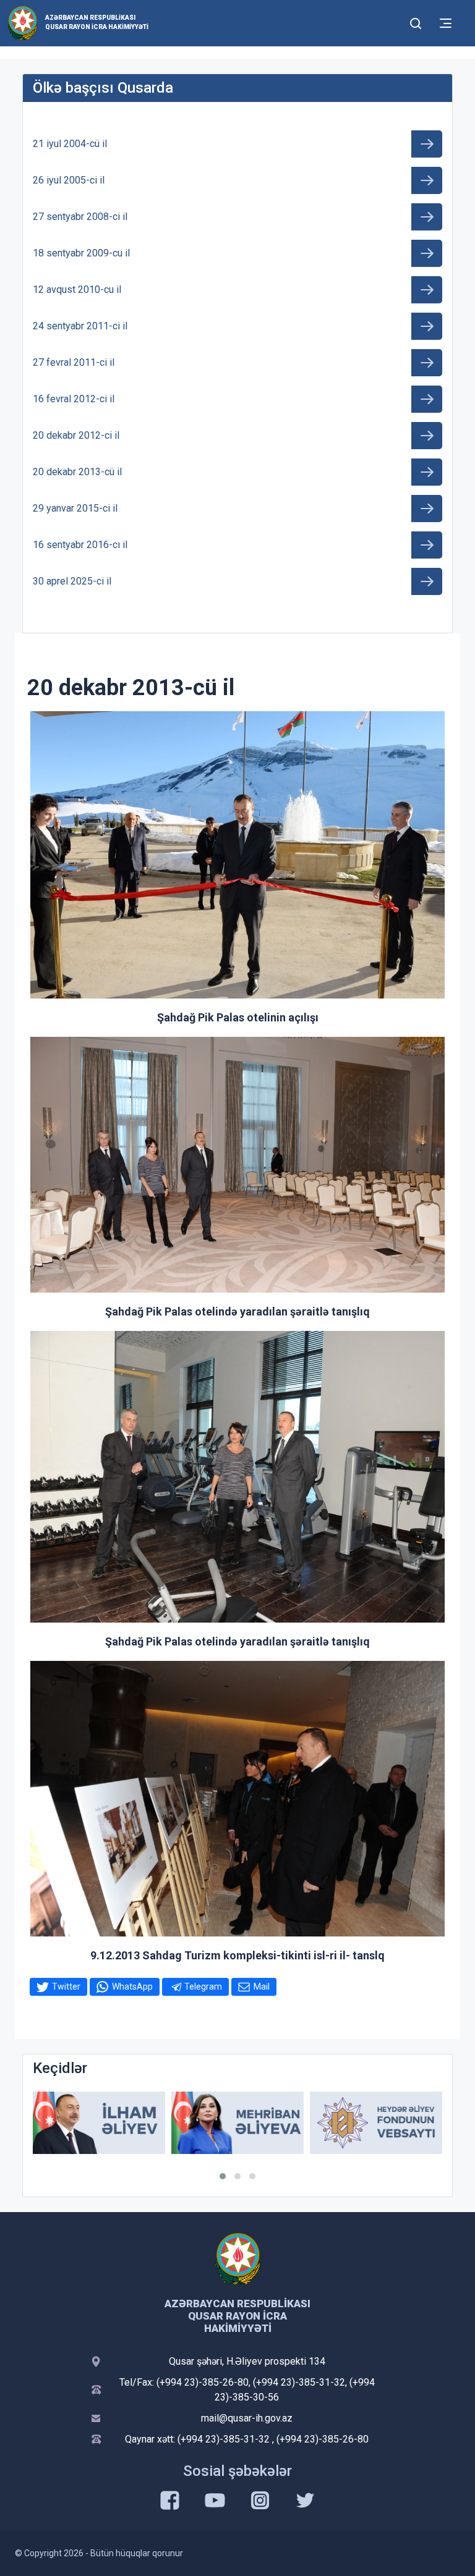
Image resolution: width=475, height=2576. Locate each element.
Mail (262, 1987)
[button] (223, 2176)
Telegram (203, 1987)
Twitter (66, 1987)
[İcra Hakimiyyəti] (23, 23)
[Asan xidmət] (376, 2123)
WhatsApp (132, 1987)
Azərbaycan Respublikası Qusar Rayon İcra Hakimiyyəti (97, 22)
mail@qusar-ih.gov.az (247, 2418)
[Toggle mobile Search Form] (416, 22)
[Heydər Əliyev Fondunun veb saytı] (237, 2123)
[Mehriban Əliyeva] (99, 2123)
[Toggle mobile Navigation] (446, 23)
